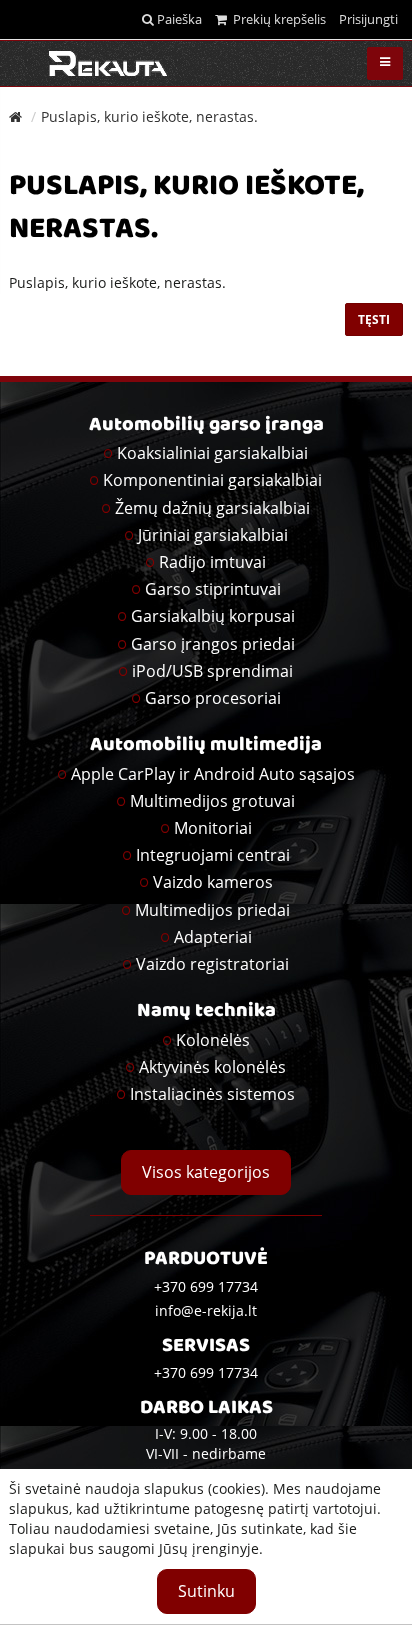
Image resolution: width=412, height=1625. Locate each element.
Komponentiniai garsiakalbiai (212, 480)
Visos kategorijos (206, 1172)
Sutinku (206, 1591)
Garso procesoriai (213, 698)
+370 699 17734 (206, 1372)
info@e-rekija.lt (206, 1310)
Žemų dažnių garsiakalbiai (212, 508)
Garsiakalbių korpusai (213, 616)
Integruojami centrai (213, 855)
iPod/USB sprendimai (212, 671)
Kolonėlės (213, 1040)
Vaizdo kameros (213, 882)
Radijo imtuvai (212, 562)
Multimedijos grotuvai (212, 801)
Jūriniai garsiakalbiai (213, 535)
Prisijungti (368, 19)
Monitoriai (213, 828)
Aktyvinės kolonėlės (212, 1067)
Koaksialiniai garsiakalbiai (212, 453)
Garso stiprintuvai (213, 589)
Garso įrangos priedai (213, 644)
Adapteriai (213, 937)
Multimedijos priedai (212, 910)
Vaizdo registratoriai (212, 964)
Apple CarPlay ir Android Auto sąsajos (213, 774)
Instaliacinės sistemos (212, 1094)
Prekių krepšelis (276, 19)
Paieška (178, 19)
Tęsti (374, 319)
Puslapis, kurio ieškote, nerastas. (149, 116)
